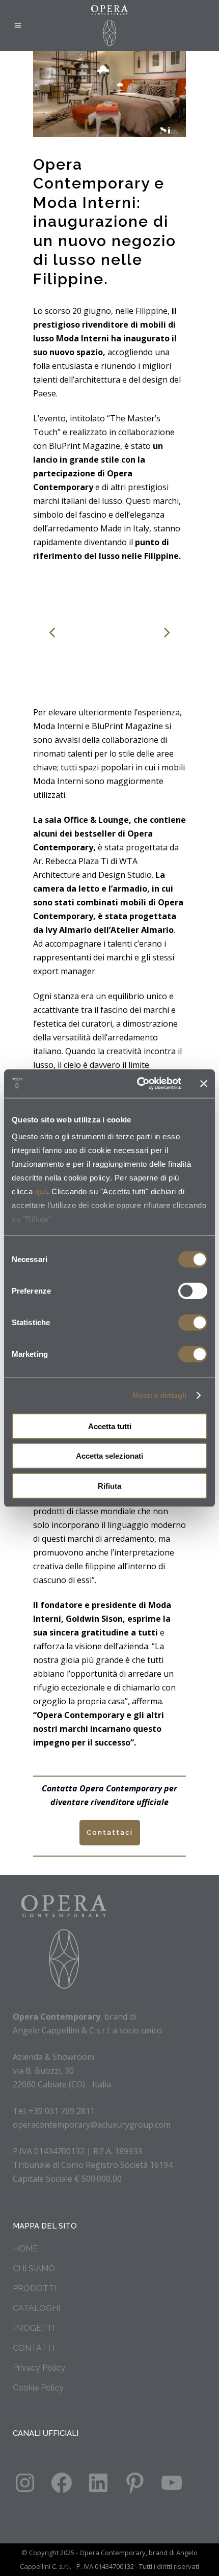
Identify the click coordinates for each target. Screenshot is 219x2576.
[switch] (193, 1291)
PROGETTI (34, 2328)
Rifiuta (109, 1485)
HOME (25, 2249)
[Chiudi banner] (204, 1084)
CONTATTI (34, 2348)
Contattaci (110, 1832)
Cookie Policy (38, 2388)
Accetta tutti (110, 1426)
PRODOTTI (34, 2288)
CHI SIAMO (34, 2269)
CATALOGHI (36, 2308)
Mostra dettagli (160, 1395)
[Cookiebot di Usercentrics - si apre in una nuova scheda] (138, 1084)
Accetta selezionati (109, 1456)
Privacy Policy (39, 2368)
